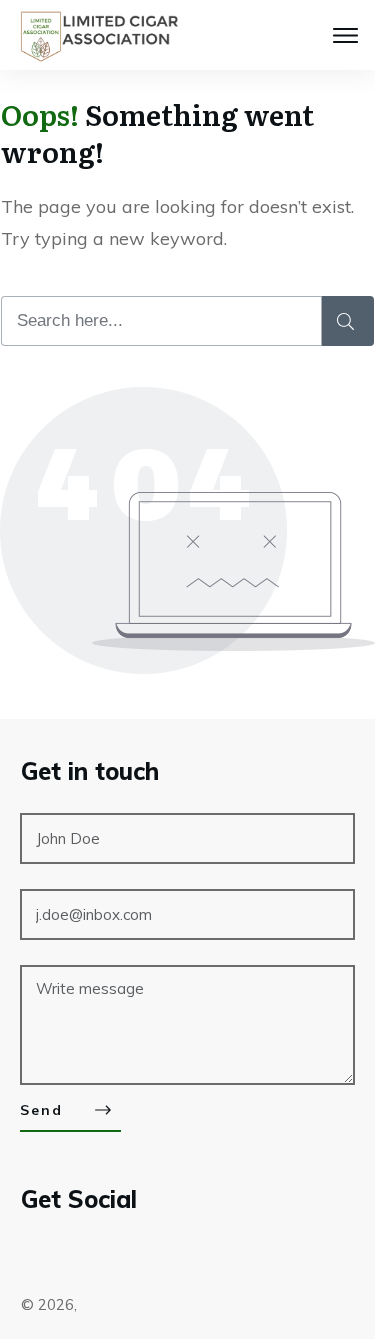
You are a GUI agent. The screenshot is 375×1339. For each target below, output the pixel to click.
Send (41, 1110)
